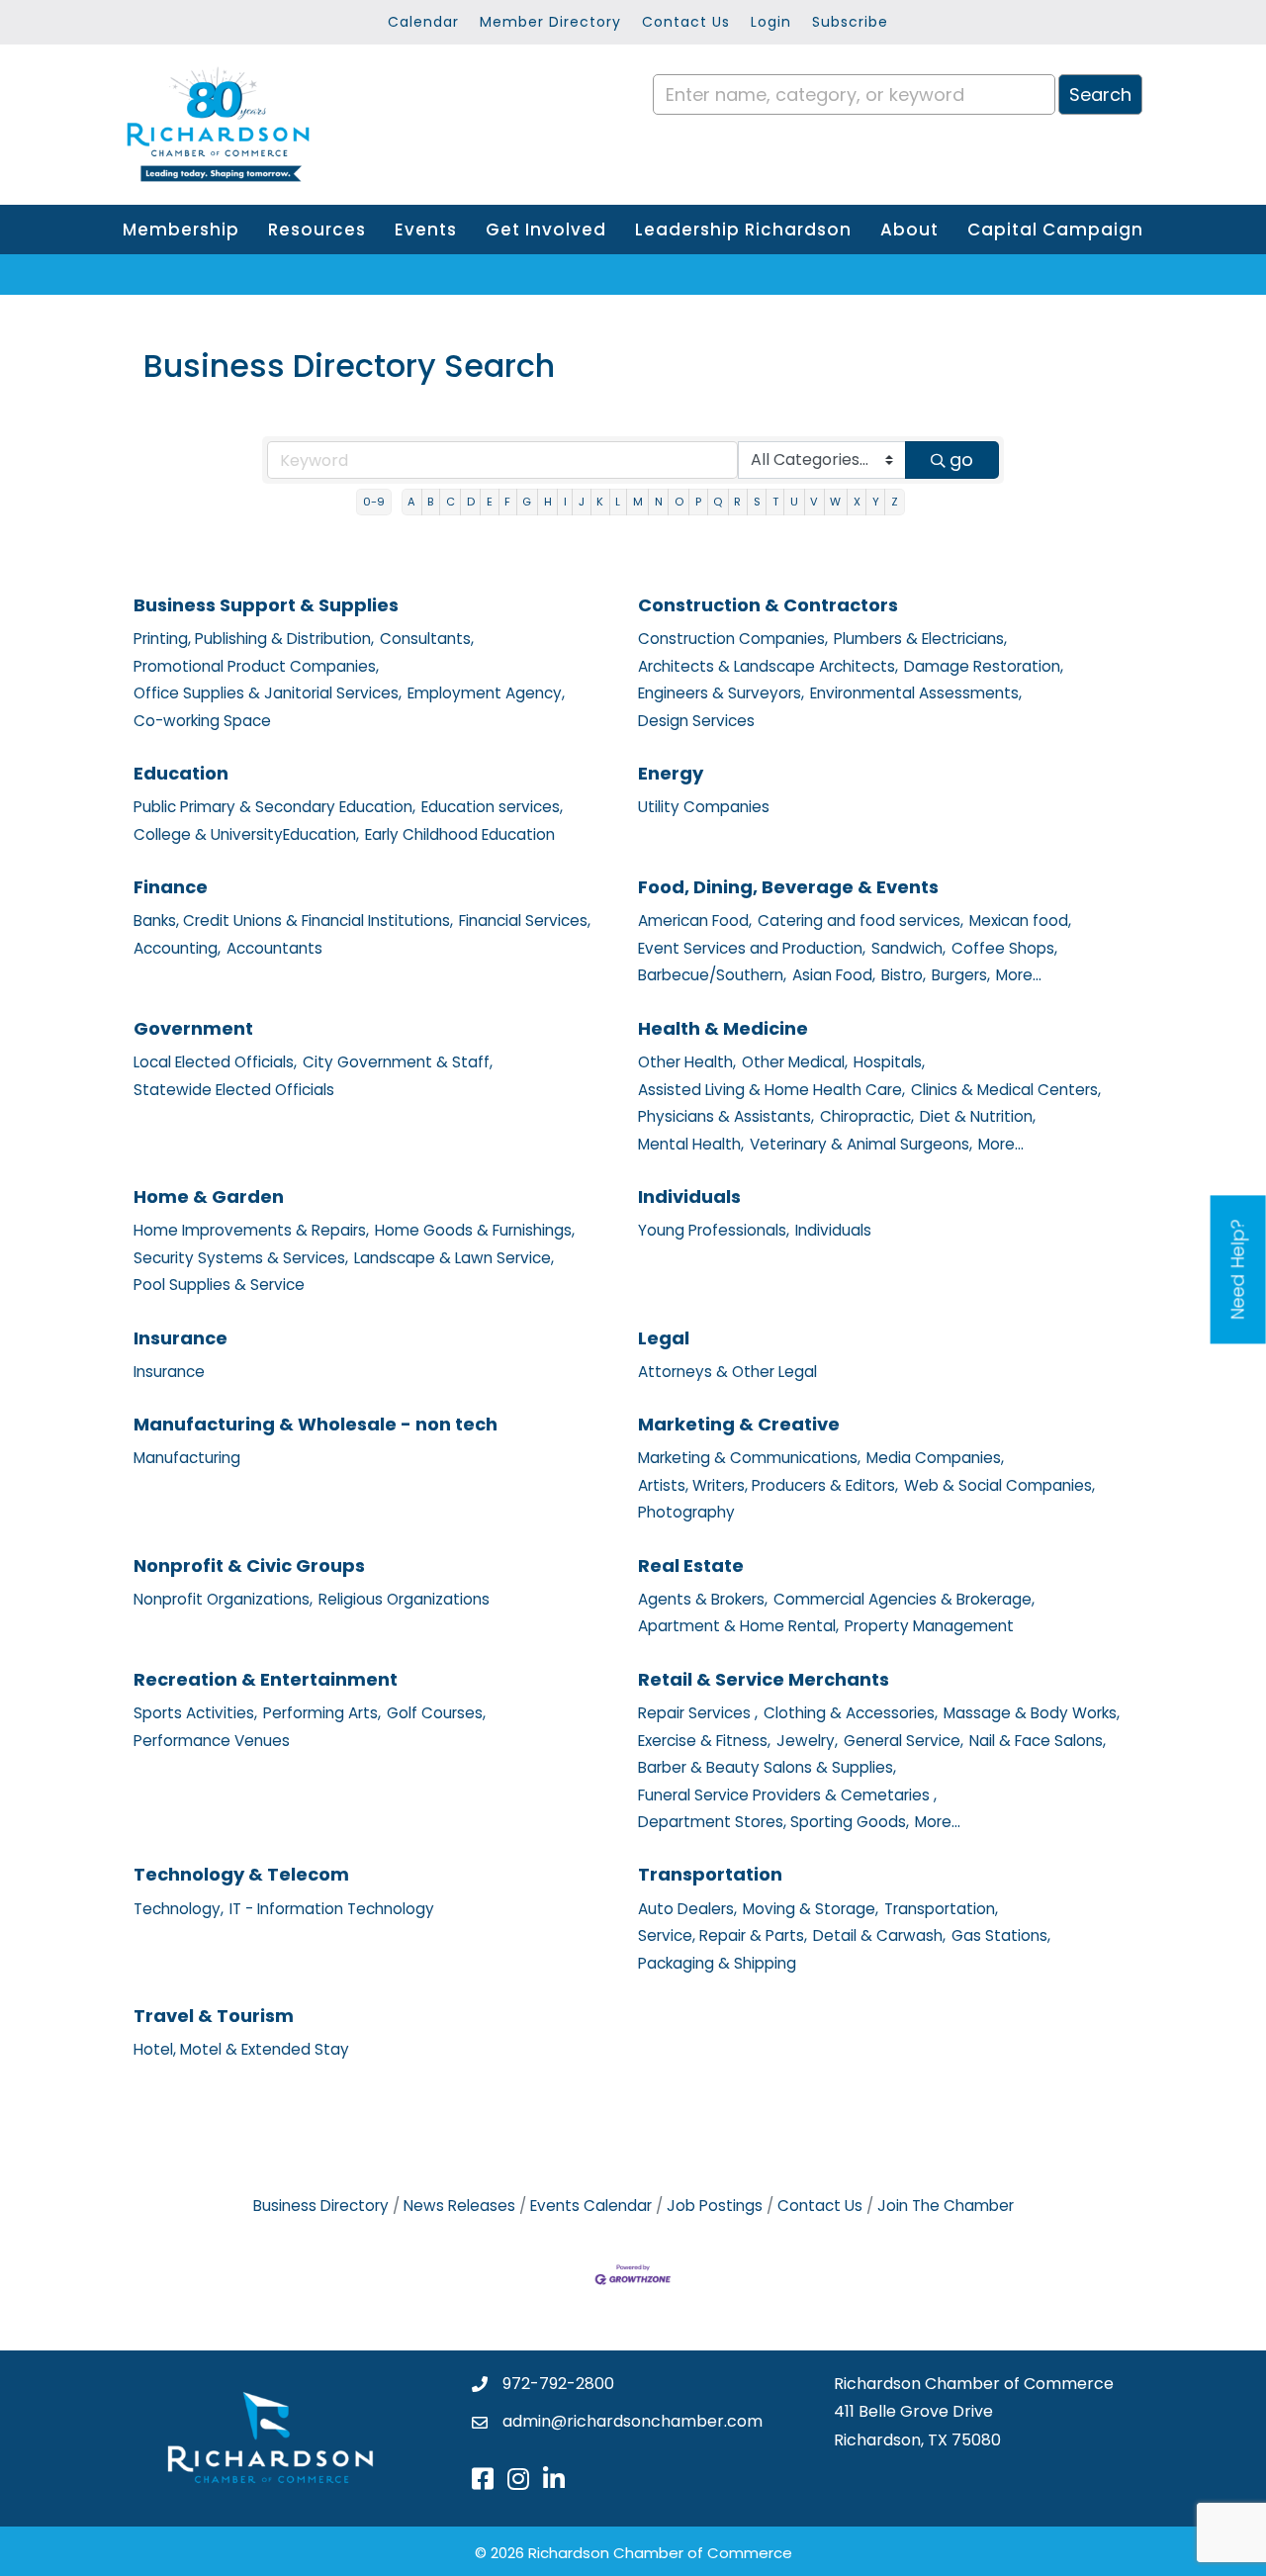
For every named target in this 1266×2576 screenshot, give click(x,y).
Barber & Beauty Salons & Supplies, (767, 1767)
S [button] (757, 502)
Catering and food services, (860, 920)
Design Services (696, 721)
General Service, (904, 1741)
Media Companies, (935, 1458)
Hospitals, (889, 1062)
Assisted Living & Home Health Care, (771, 1090)
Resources (317, 230)
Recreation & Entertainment (266, 1679)
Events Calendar (591, 2206)
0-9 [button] (374, 502)
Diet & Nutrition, (978, 1116)
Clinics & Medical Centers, (1006, 1090)
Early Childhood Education (460, 834)
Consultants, (427, 639)
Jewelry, (807, 1741)
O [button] (679, 502)
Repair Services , (698, 1713)
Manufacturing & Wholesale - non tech (316, 1424)
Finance (171, 887)
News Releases (459, 2206)
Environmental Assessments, (916, 693)
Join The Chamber (946, 2206)
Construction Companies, (733, 639)
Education (181, 773)
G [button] (527, 502)
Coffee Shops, (1004, 948)
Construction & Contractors (768, 605)
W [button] (835, 502)
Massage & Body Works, (1032, 1713)
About (909, 230)
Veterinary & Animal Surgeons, (861, 1144)
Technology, (179, 1909)
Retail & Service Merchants (764, 1679)
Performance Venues (212, 1741)
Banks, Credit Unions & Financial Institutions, (293, 920)
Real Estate (691, 1565)
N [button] (659, 502)
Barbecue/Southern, (712, 975)
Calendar (423, 22)
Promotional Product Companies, (256, 666)
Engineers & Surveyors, (721, 693)
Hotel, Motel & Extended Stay (241, 2049)
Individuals (689, 1196)
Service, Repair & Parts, (723, 1935)
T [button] (775, 502)
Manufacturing (187, 1458)
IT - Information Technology (332, 1909)
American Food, (695, 920)
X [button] (857, 502)
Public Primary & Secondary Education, (274, 807)
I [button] (565, 502)
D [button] (471, 502)
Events (426, 230)
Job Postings (715, 2206)
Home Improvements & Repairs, (251, 1230)
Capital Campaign (1055, 230)
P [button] (698, 502)
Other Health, (687, 1062)
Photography (686, 1512)
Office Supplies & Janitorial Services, (268, 693)
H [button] (548, 502)
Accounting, (177, 948)
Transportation (710, 1874)
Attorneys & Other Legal (727, 1372)
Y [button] (876, 502)
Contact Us (686, 22)
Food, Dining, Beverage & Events (788, 887)
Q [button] (718, 502)
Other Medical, (795, 1062)
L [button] (618, 502)
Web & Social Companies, (999, 1485)
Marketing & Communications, (749, 1458)
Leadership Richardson (743, 230)
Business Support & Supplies (266, 605)
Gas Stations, (1001, 1935)
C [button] (451, 502)
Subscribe (850, 22)
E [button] (490, 502)
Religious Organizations (404, 1599)
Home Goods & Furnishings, (475, 1230)
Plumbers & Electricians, (920, 639)
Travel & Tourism (214, 2016)
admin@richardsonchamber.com (633, 2421)
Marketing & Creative (739, 1424)
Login (771, 22)
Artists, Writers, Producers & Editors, (768, 1485)
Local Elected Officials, (215, 1062)
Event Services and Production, (752, 948)
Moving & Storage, (811, 1909)
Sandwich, (908, 948)
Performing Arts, (322, 1713)
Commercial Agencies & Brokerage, (904, 1599)
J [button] (582, 502)
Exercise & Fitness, (704, 1741)
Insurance (181, 1338)
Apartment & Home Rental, (738, 1626)
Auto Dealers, (687, 1909)
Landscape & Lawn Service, (454, 1258)
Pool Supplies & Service (219, 1285)
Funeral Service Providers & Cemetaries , (787, 1795)
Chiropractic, (867, 1116)
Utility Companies (704, 807)
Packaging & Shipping (717, 1963)
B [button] (430, 502)
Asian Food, (834, 975)
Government (193, 1028)
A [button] (411, 502)
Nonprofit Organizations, (223, 1599)
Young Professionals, (714, 1230)
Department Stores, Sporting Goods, (773, 1822)
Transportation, (941, 1909)
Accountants (274, 948)
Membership (181, 230)
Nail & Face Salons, (1038, 1741)
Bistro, (904, 975)
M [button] (638, 502)
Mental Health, (691, 1144)
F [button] (507, 502)
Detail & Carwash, (879, 1935)
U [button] (794, 502)
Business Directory (321, 2206)
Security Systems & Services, (241, 1258)
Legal (664, 1338)
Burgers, (961, 975)
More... (1019, 975)
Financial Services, (525, 920)
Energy (671, 773)
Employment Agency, (486, 693)
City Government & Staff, (398, 1062)
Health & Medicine (723, 1028)
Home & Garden (209, 1196)
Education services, (492, 807)
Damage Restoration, (984, 666)
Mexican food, (1020, 920)
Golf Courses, (436, 1713)
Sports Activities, (195, 1713)
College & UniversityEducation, (246, 834)
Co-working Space (202, 721)
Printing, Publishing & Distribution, (254, 639)
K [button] (600, 502)
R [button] (737, 502)
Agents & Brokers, (703, 1599)
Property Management (929, 1626)
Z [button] (895, 502)
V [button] (814, 502)
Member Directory (550, 22)
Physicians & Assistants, (726, 1116)
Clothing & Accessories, (851, 1713)
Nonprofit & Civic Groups (249, 1565)
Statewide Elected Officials (234, 1090)
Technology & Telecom (241, 1874)
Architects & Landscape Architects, (768, 666)
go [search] (961, 460)
